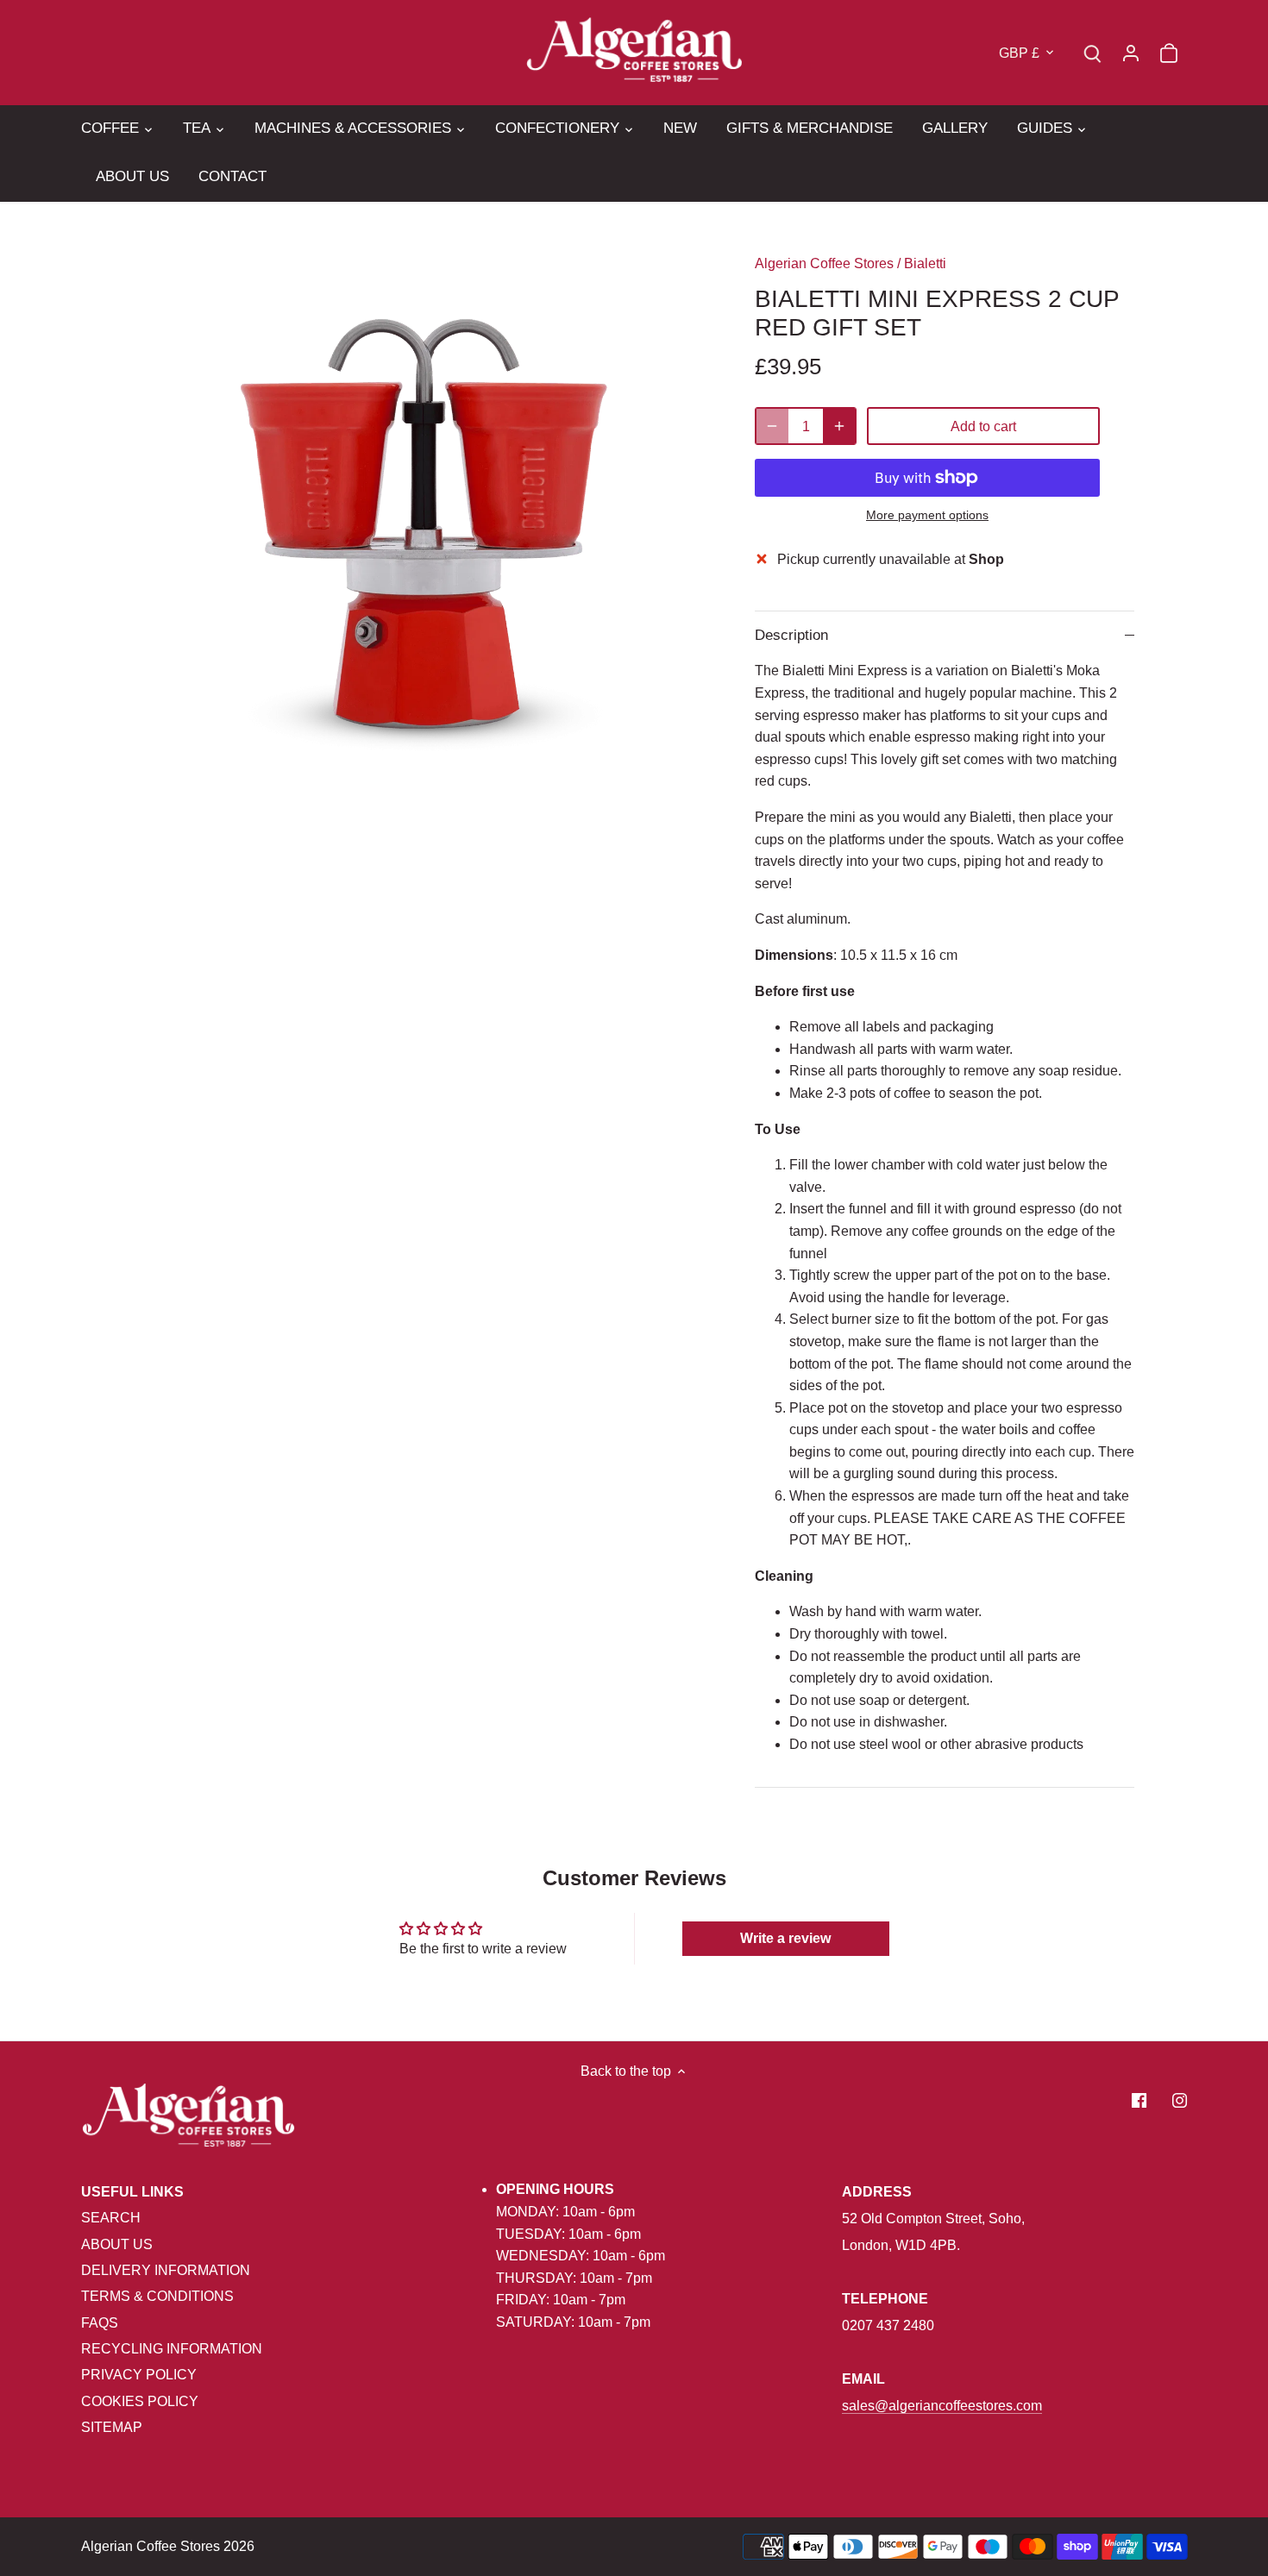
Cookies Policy (140, 2401)
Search (111, 2218)
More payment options (927, 515)
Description (791, 635)
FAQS (100, 2323)
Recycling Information (172, 2349)
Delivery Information (166, 2270)
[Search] (1093, 52)
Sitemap (112, 2427)
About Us (117, 2244)
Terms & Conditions (157, 2296)
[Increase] (839, 426)
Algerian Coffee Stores (824, 263)
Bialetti (925, 263)
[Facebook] (1139, 2100)
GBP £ (1019, 53)
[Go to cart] (1169, 52)
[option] (424, 526)
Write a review (785, 1938)
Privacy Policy (139, 2375)
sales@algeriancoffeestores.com (942, 2406)
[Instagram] (1180, 2100)
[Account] (1131, 52)
